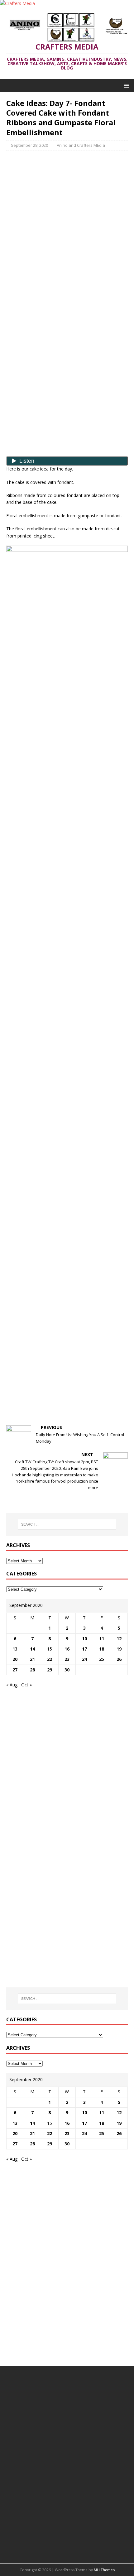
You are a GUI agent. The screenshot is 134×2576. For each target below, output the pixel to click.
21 (32, 1659)
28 (32, 1670)
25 (102, 1659)
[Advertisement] (67, 200)
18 (102, 1649)
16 (67, 1649)
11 (102, 1639)
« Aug (12, 1685)
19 (119, 1649)
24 (84, 1659)
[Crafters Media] (17, 3)
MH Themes (104, 2570)
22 (50, 1659)
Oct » (26, 1685)
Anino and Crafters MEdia (81, 145)
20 (15, 1659)
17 (84, 1649)
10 (84, 1639)
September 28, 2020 (29, 145)
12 (119, 1639)
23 (67, 1659)
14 (32, 1649)
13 (15, 1649)
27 (15, 1670)
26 (119, 1659)
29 (50, 1670)
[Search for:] (67, 1524)
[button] (125, 85)
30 (67, 1670)
